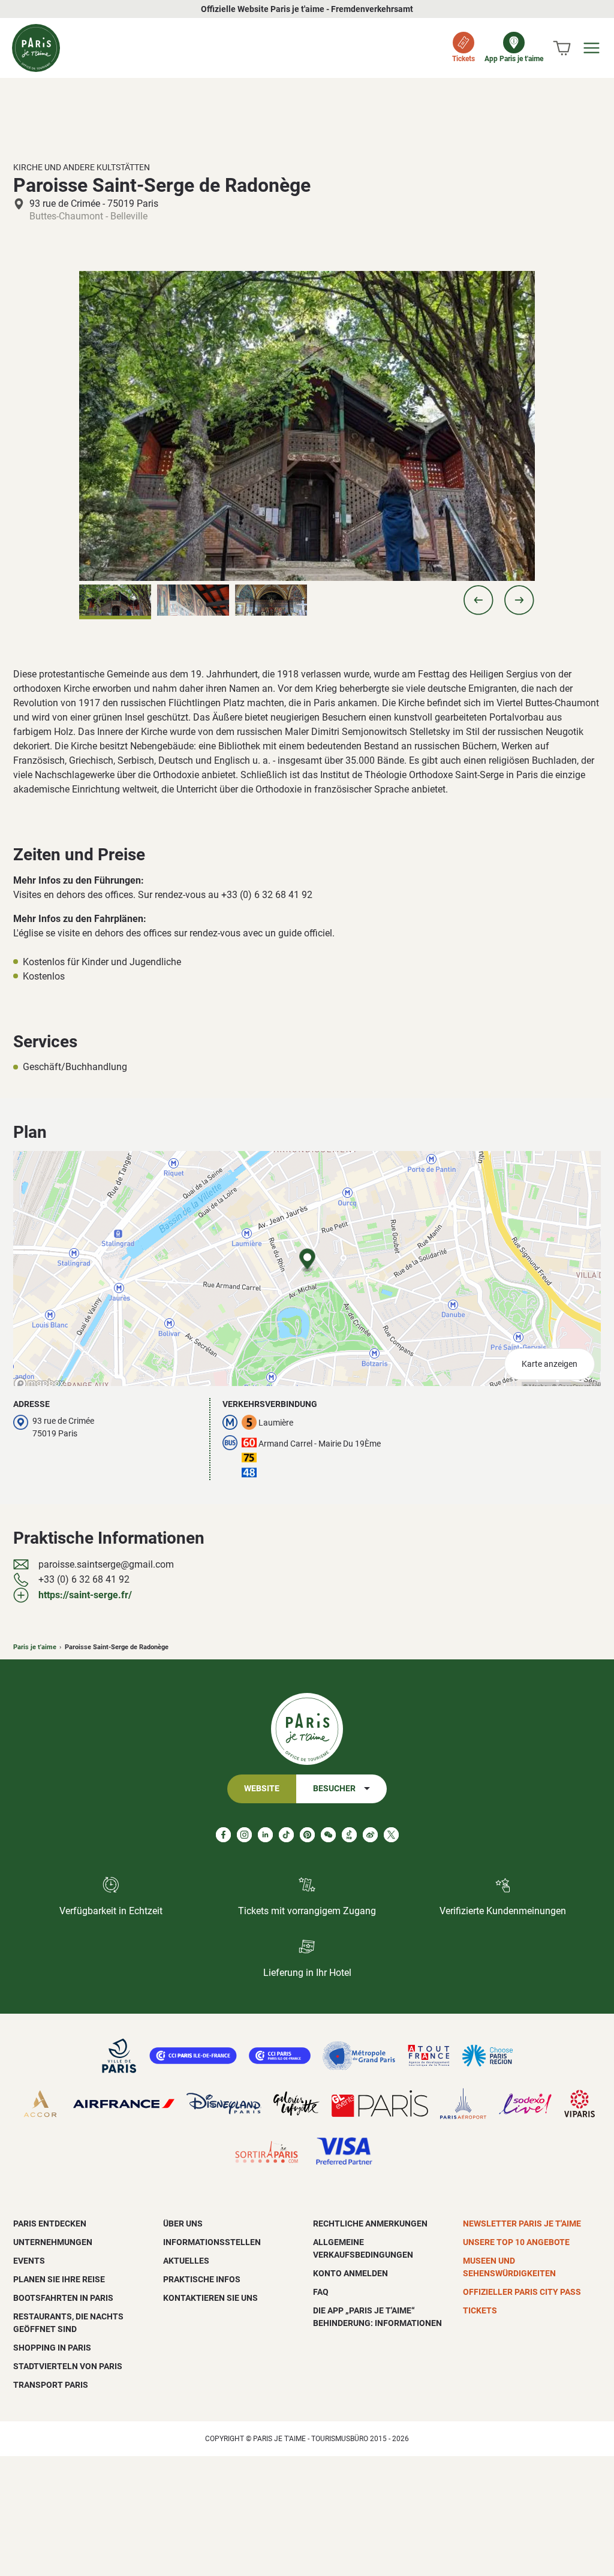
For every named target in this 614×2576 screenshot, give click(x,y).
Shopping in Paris (52, 2348)
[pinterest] (307, 1835)
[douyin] (349, 1835)
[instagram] (244, 1835)
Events (29, 2261)
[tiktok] (286, 1835)
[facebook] (223, 1835)
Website (262, 1789)
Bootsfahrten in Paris (63, 2298)
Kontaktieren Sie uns (210, 2298)
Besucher (334, 1789)
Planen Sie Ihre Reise (59, 2279)
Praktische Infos (202, 2279)
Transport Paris (51, 2385)
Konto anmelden (350, 2273)
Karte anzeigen (550, 1364)
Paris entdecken (50, 2224)
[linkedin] (265, 1835)
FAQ (321, 2292)
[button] (478, 600)
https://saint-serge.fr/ (85, 1595)
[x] (391, 1835)
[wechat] (328, 1835)
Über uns (183, 2224)
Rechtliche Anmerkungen (370, 2224)
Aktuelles (186, 2261)
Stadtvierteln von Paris (68, 2366)
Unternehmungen (53, 2242)
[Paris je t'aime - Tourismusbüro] (36, 48)
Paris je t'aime (35, 1647)
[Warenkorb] (562, 48)
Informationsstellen (212, 2242)
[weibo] (370, 1835)
